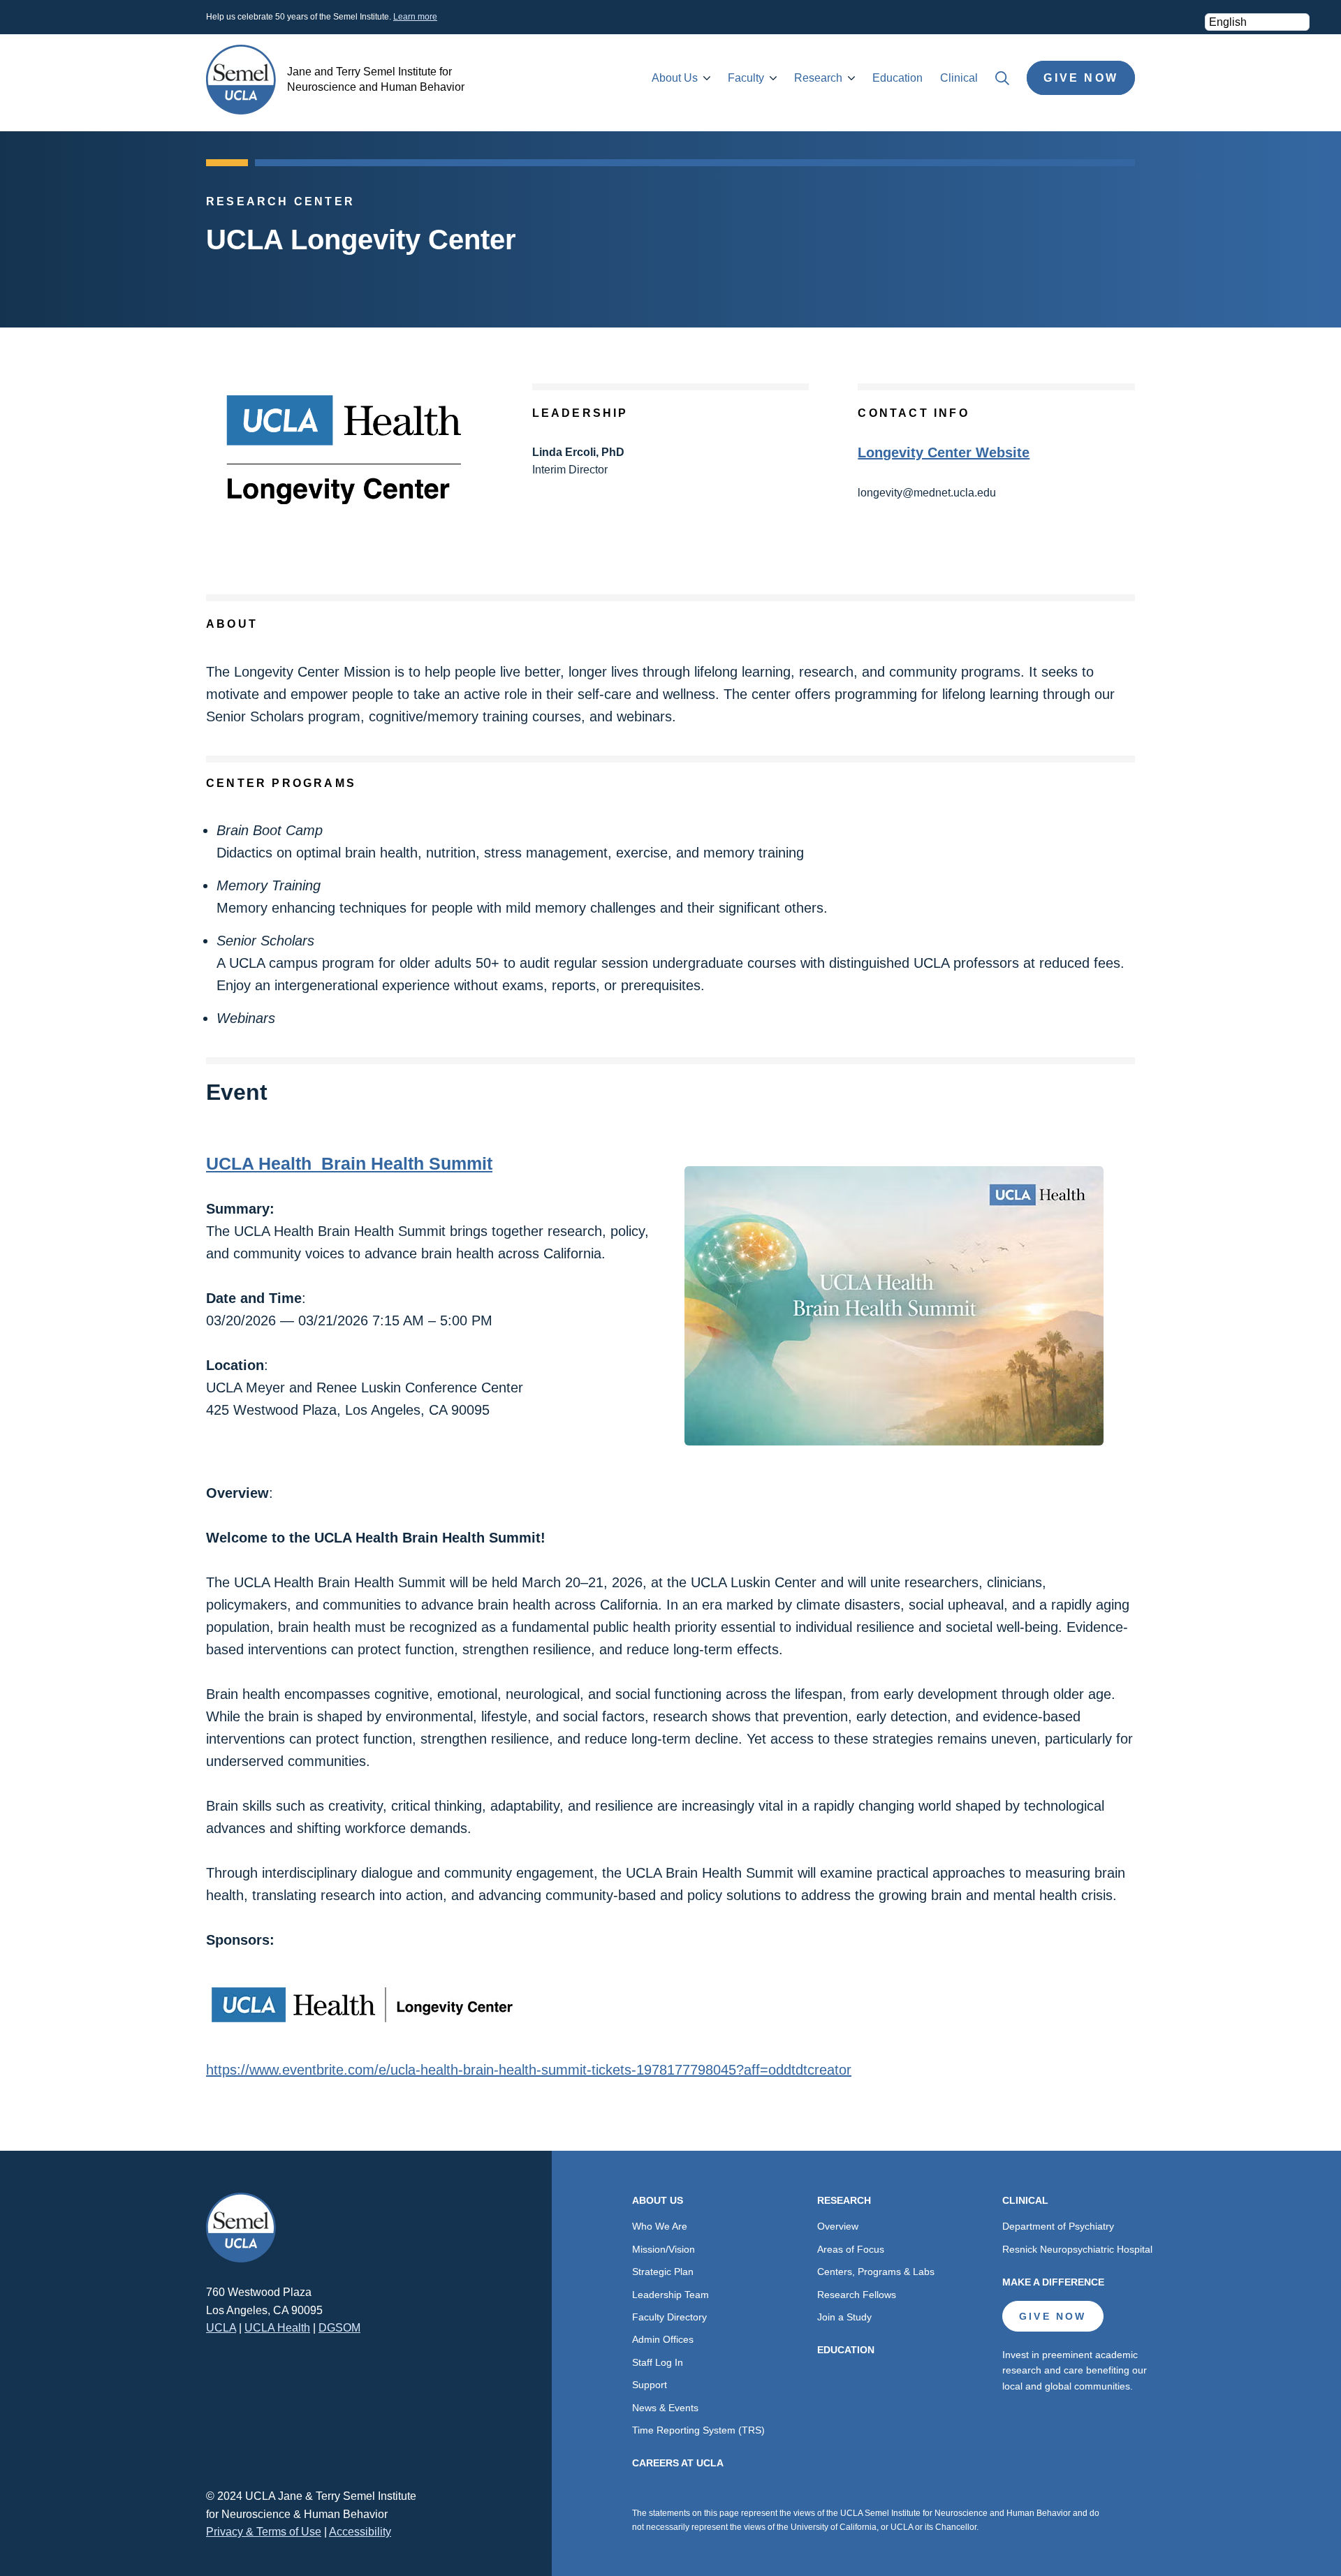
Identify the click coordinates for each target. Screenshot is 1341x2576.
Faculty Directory (669, 2317)
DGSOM (339, 2328)
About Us (675, 78)
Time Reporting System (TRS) (698, 2430)
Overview (838, 2226)
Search (1002, 78)
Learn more (415, 17)
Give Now (1081, 78)
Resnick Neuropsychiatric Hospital (1077, 2249)
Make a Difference (1053, 2282)
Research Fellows (857, 2295)
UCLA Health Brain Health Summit (349, 1163)
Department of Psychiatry (1058, 2226)
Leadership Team (670, 2295)
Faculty (746, 78)
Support (650, 2385)
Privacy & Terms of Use (264, 2532)
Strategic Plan (663, 2272)
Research (818, 78)
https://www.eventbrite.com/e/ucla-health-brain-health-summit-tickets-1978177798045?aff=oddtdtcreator (529, 2070)
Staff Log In (658, 2362)
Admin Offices (663, 2339)
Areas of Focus (851, 2249)
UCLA (221, 2328)
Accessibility (360, 2532)
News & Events (665, 2408)
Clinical (959, 78)
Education (897, 78)
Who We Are (660, 2226)
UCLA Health (277, 2328)
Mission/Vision (664, 2249)
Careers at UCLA (678, 2463)
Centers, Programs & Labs (876, 2272)
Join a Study (844, 2317)
